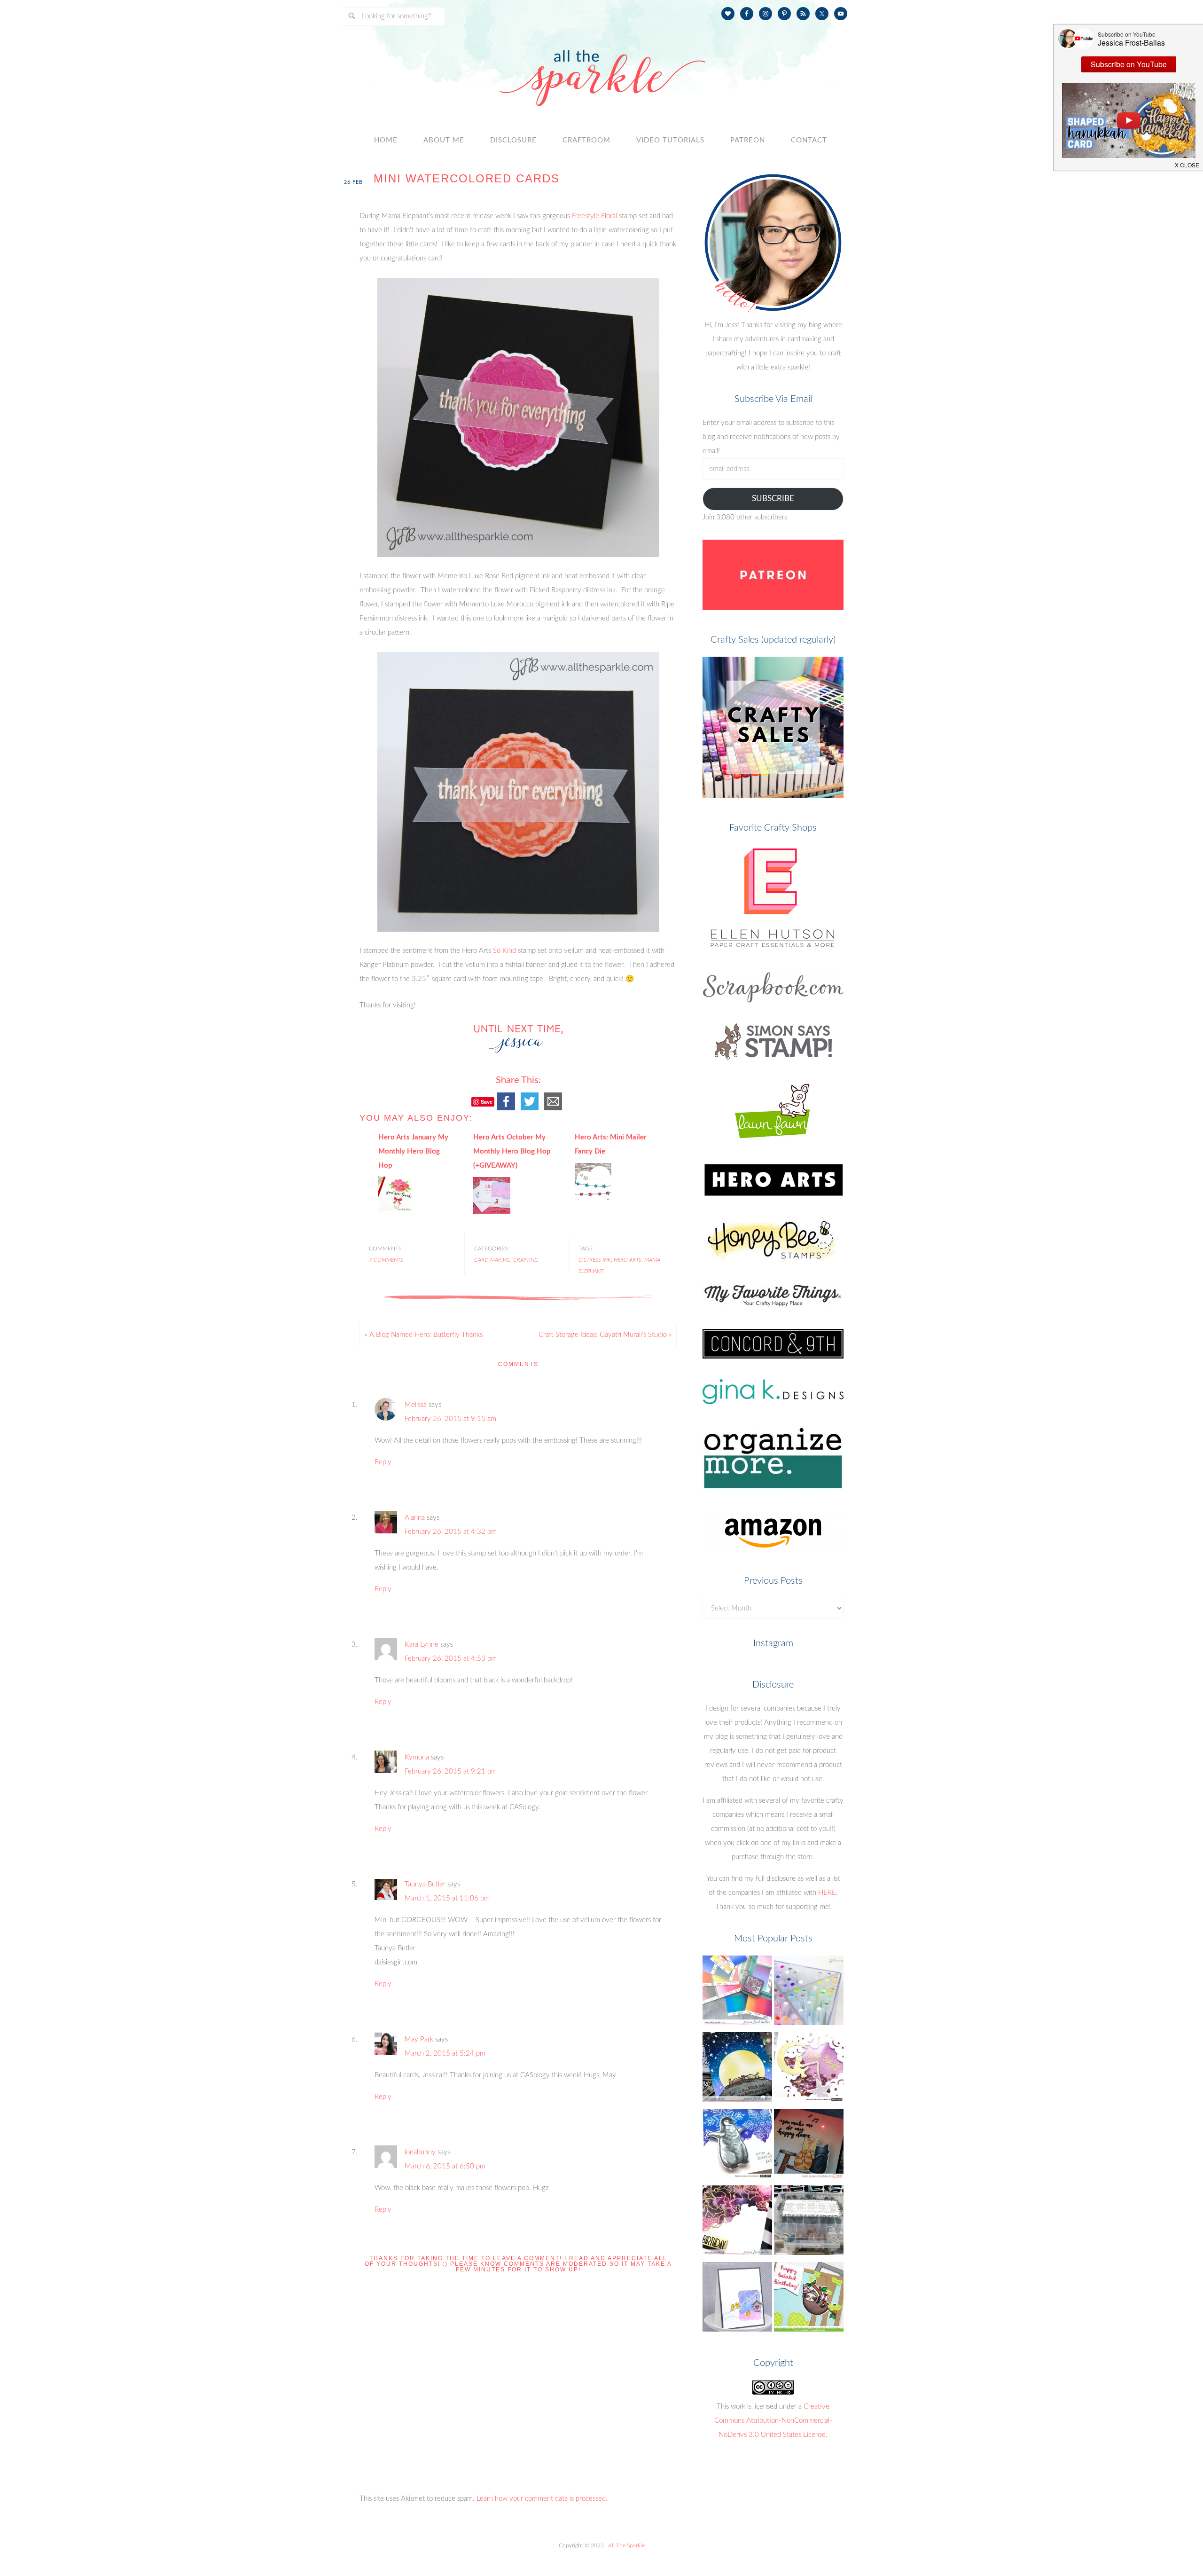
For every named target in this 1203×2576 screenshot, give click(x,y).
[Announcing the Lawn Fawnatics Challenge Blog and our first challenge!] (809, 2299)
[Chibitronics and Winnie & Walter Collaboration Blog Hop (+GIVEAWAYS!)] (809, 2146)
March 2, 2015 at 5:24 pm (445, 2054)
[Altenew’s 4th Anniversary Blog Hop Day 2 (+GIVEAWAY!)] (737, 2223)
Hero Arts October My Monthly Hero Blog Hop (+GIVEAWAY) (512, 1151)
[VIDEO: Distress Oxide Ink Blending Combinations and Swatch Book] (737, 1993)
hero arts (628, 1260)
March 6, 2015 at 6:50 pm (445, 2166)
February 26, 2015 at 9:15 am (450, 1419)
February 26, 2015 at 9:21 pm (451, 1771)
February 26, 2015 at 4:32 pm (451, 1532)
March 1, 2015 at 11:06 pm (447, 1898)
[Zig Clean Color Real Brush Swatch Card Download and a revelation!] (809, 1993)
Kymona (417, 1757)
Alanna (415, 1518)
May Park (419, 2039)
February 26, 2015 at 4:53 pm (451, 1659)
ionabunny (420, 2152)
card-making (492, 1260)
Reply (383, 1462)
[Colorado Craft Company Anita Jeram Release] (737, 2069)
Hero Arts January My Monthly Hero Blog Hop (413, 1151)
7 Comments (386, 1260)
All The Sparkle (626, 2545)
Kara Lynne (422, 1645)
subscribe (773, 499)
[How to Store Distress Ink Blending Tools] (809, 2223)
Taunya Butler (425, 1884)
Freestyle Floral (594, 216)
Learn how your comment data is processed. (542, 2499)
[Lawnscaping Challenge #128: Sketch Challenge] (737, 2299)
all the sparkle (601, 68)
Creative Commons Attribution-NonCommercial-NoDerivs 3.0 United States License (773, 2421)
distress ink (595, 1260)
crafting (526, 1260)
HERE (827, 1893)
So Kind (504, 951)
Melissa (416, 1405)
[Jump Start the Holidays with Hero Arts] (737, 2146)
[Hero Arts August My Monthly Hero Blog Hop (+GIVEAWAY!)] (809, 2069)
